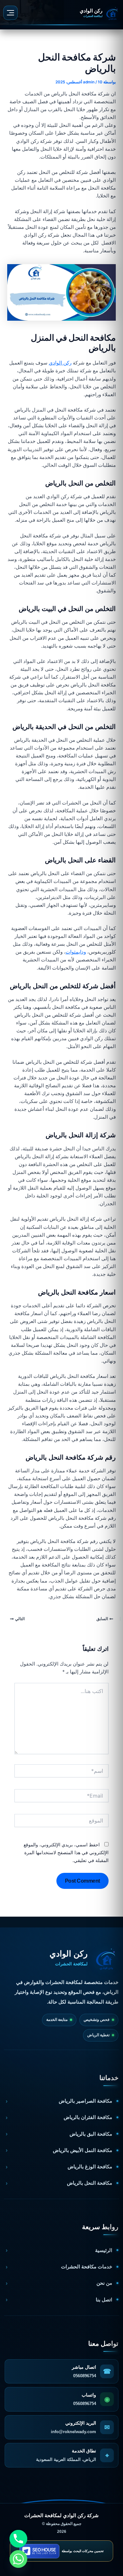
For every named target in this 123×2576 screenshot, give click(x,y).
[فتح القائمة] (10, 13)
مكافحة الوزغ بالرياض (90, 2167)
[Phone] (18, 2539)
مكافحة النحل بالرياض (90, 2183)
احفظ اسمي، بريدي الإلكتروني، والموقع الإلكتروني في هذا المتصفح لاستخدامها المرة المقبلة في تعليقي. (66, 1852)
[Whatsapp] (18, 2559)
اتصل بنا (104, 2300)
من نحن (104, 2283)
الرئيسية (104, 2250)
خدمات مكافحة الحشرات (87, 2267)
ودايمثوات (76, 952)
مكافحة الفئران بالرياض (88, 2117)
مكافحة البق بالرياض (91, 2134)
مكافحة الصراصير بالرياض (85, 2101)
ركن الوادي (60, 363)
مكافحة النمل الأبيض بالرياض (82, 2150)
